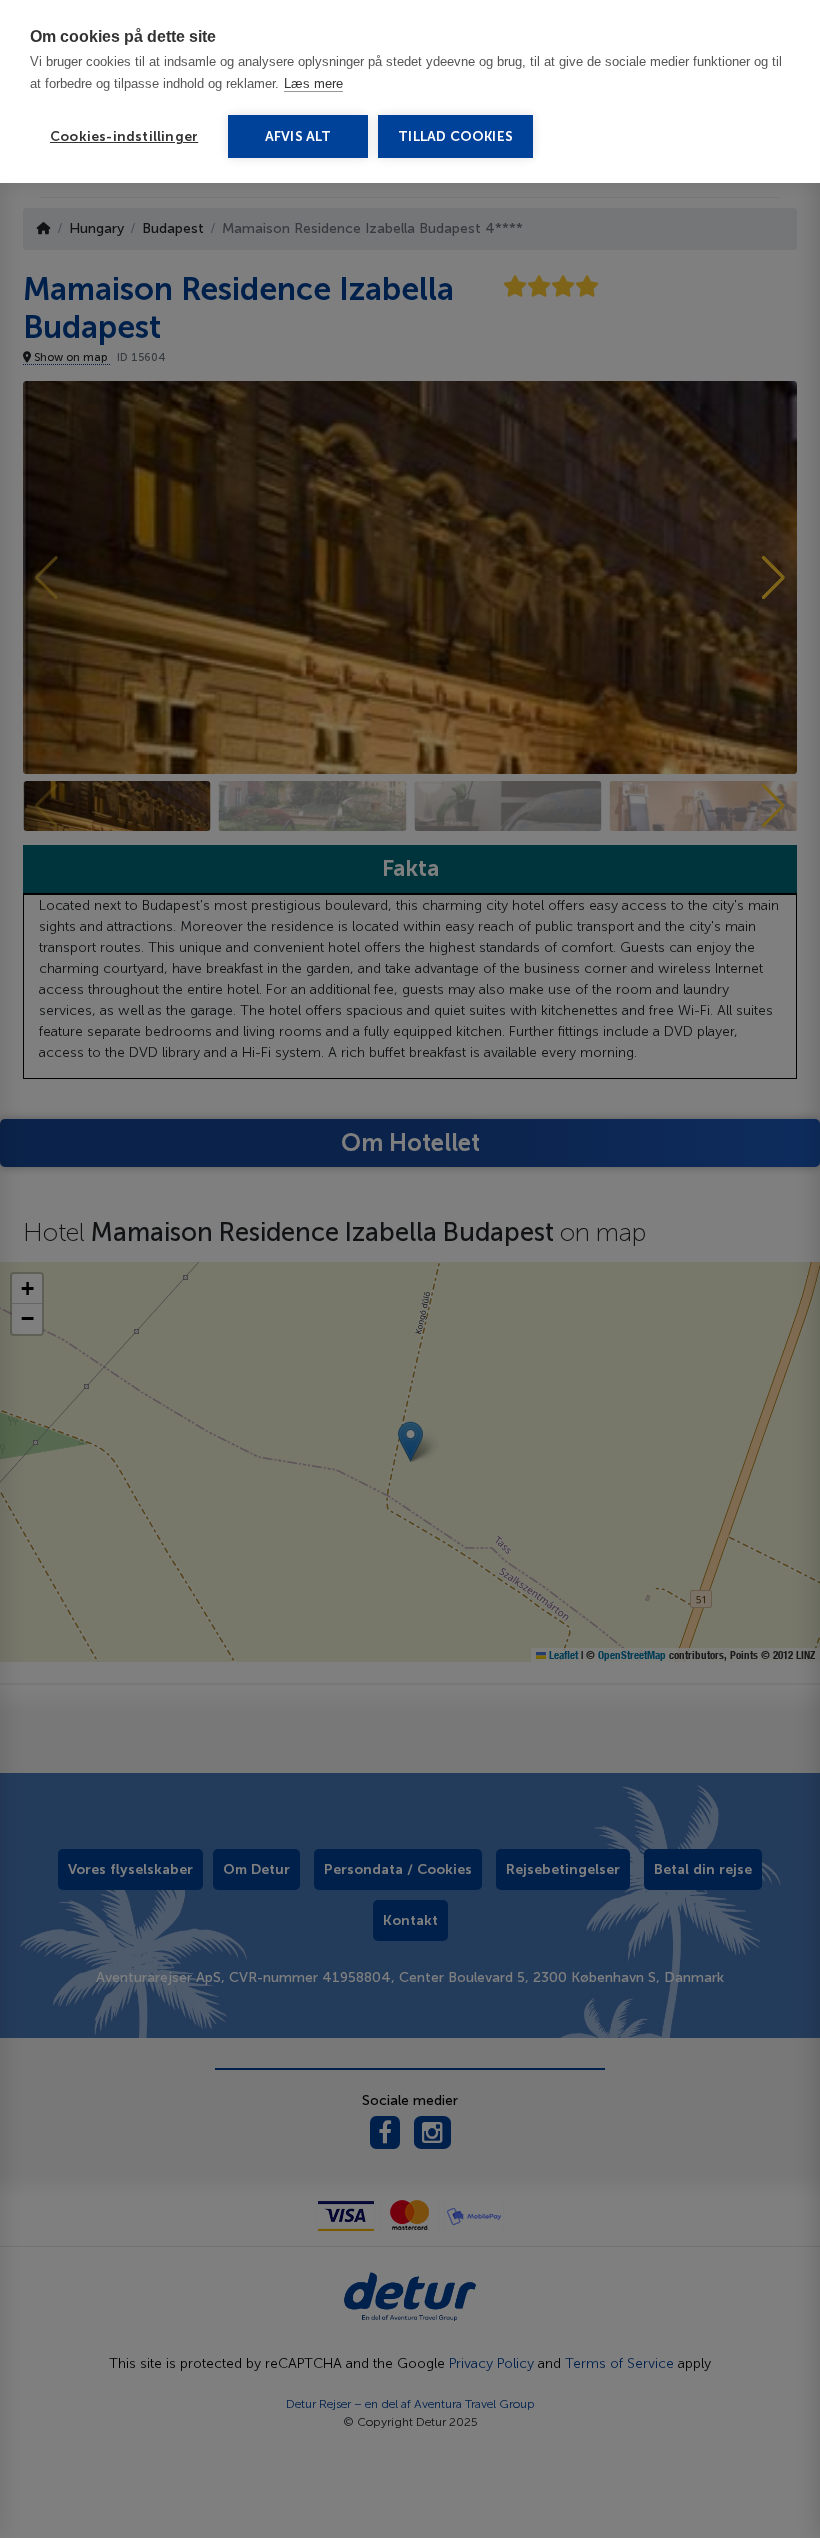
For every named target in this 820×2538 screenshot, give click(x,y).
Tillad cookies (455, 136)
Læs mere (313, 83)
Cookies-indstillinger (124, 136)
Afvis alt (298, 136)
